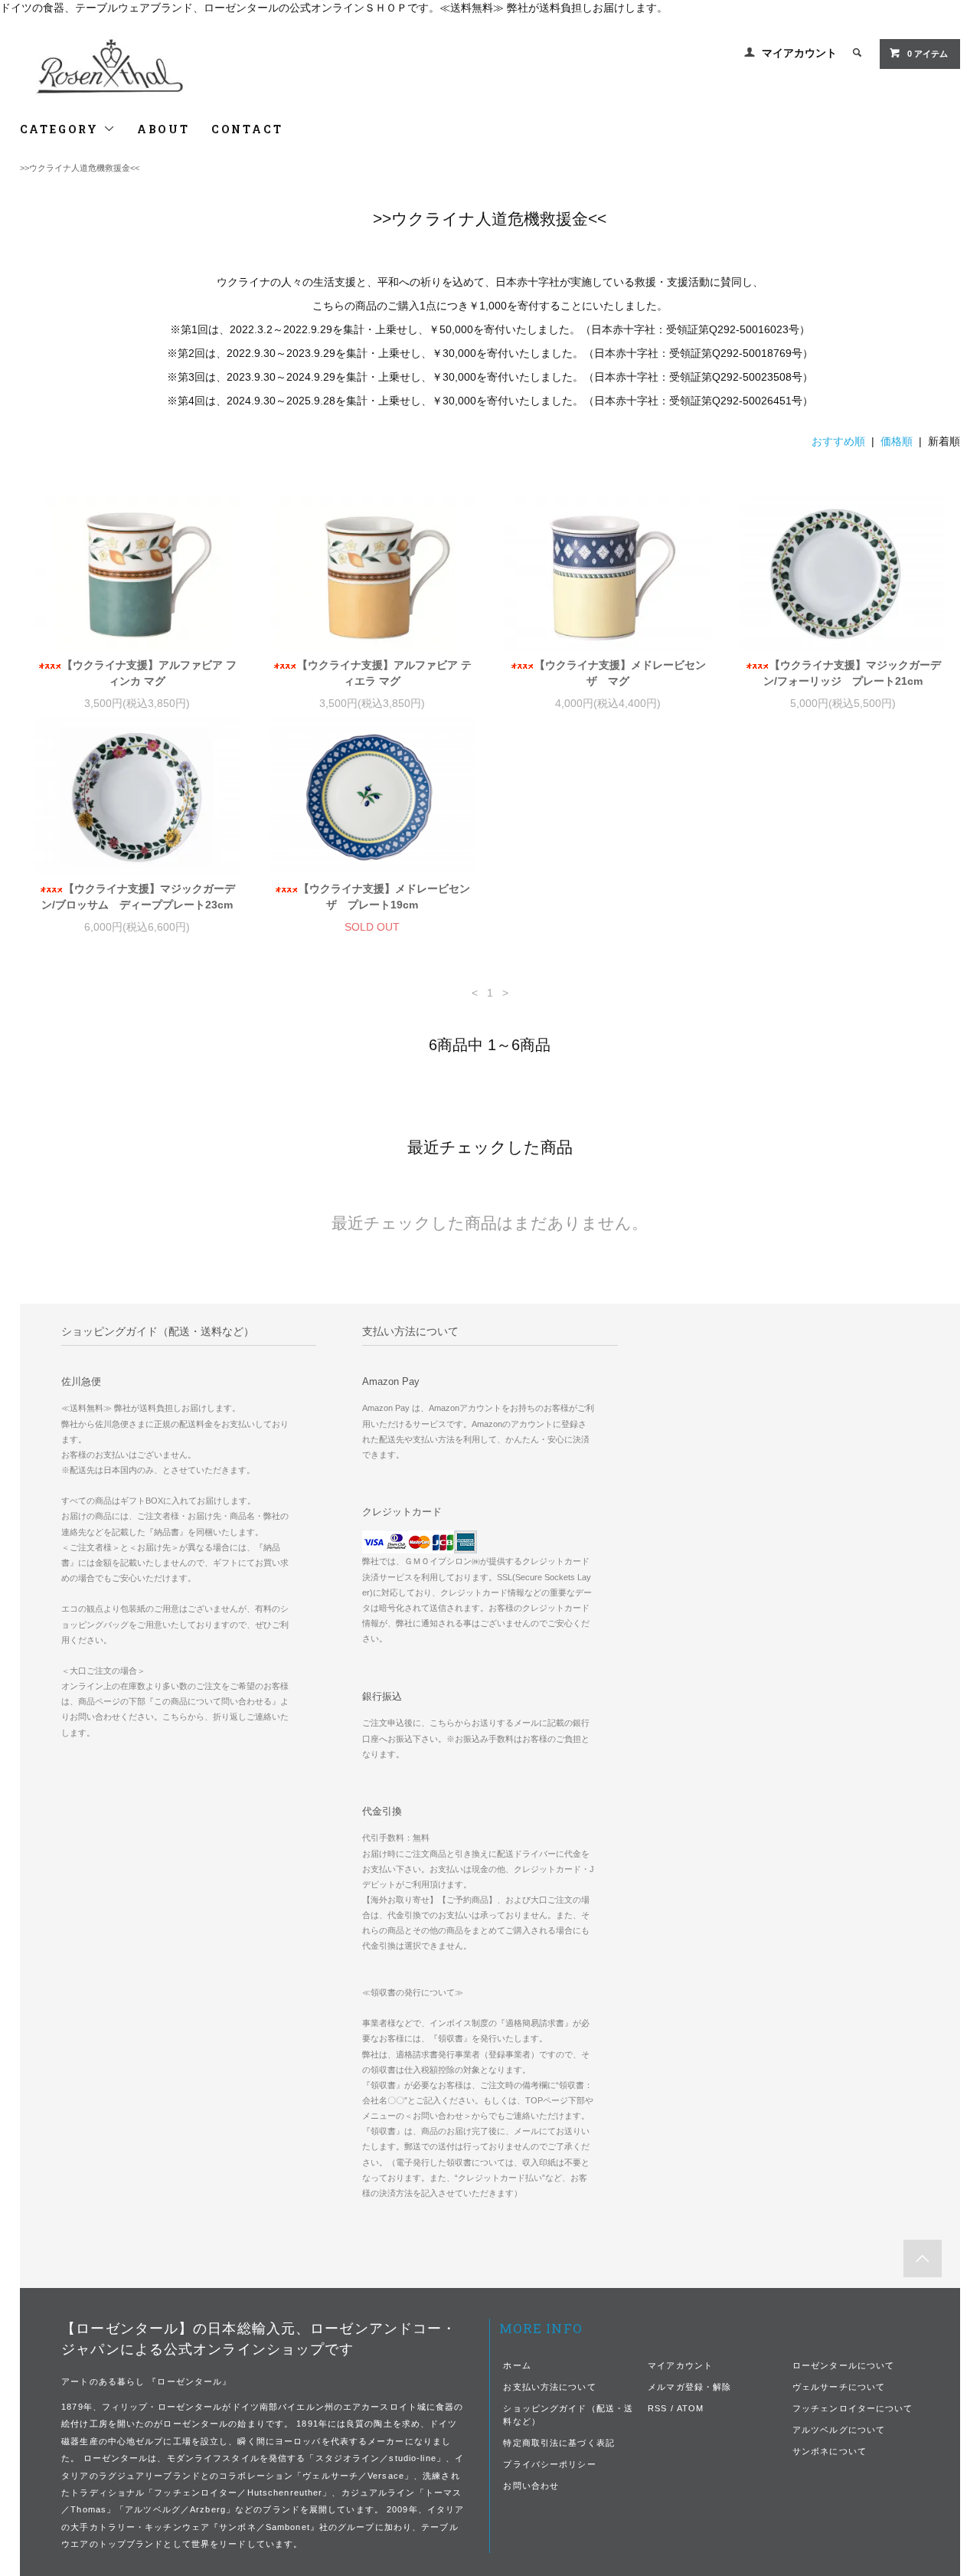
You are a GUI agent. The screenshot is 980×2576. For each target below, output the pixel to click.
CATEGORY (62, 129)
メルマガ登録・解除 (689, 2387)
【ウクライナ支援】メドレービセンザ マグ (620, 673)
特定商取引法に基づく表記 (559, 2443)
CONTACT (247, 129)
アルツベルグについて (839, 2430)
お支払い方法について (549, 2387)
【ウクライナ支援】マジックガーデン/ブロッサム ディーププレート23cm (138, 897)
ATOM (690, 2408)
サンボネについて (830, 2451)
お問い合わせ (531, 2486)
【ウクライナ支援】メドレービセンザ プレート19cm (384, 897)
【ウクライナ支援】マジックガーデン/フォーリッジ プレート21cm (852, 673)
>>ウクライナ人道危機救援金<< (80, 168)
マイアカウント (799, 53)
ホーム (517, 2365)
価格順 (897, 441)
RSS (657, 2408)
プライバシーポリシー (549, 2464)
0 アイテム (928, 54)
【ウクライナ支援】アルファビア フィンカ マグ (149, 673)
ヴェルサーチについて (839, 2387)
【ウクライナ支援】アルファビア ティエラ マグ (384, 673)
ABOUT (163, 129)
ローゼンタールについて (843, 2365)
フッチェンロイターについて (853, 2408)
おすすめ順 (838, 441)
